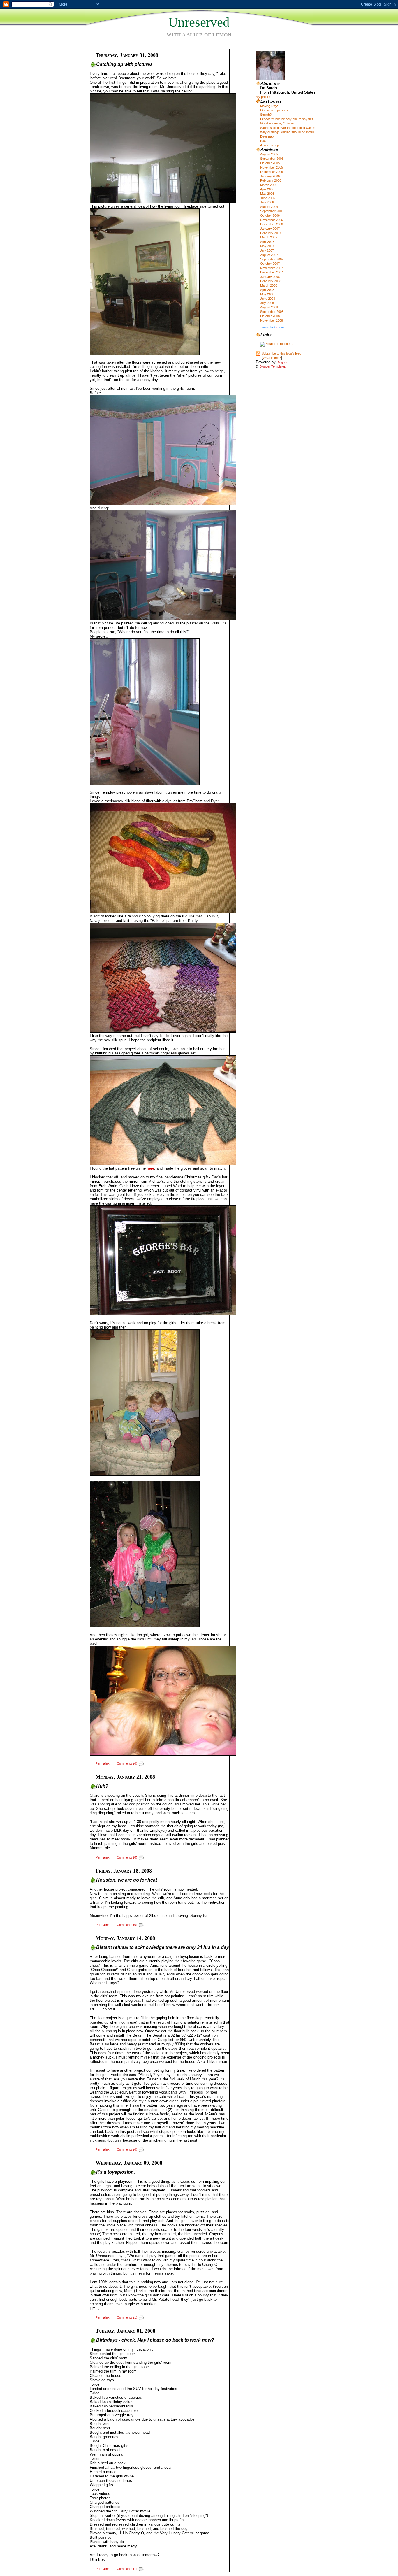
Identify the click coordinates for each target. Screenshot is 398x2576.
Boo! (263, 141)
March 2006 (269, 185)
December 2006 (272, 224)
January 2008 (270, 277)
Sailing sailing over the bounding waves (288, 128)
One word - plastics (274, 110)
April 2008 (267, 290)
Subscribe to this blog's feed (281, 353)
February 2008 (271, 281)
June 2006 (268, 198)
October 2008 (270, 316)
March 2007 (269, 237)
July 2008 (267, 303)
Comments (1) (127, 2317)
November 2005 (272, 167)
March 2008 (269, 285)
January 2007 (270, 229)
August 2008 (269, 307)
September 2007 (272, 259)
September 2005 (272, 159)
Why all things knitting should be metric (287, 132)
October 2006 (270, 215)
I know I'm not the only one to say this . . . (289, 119)
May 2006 (267, 194)
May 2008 (267, 294)
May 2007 (267, 246)
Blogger (282, 362)
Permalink (103, 1763)
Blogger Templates (273, 366)
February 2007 (271, 233)
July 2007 (267, 250)
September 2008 (272, 312)
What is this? (272, 358)
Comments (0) (127, 1763)
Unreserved (199, 22)
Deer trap (267, 136)
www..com (273, 327)
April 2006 (267, 189)
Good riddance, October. (278, 123)
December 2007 (272, 272)
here (150, 1168)
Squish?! (266, 115)
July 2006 (267, 202)
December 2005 (272, 172)
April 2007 (267, 242)
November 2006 (272, 220)
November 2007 (272, 268)
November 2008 (272, 320)
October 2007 (270, 264)
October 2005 (270, 163)
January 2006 (270, 176)
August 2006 (269, 207)
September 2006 (272, 211)
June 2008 (268, 299)
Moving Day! (269, 106)
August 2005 (269, 154)
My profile (263, 97)
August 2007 (269, 255)
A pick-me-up (270, 145)
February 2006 (271, 180)
